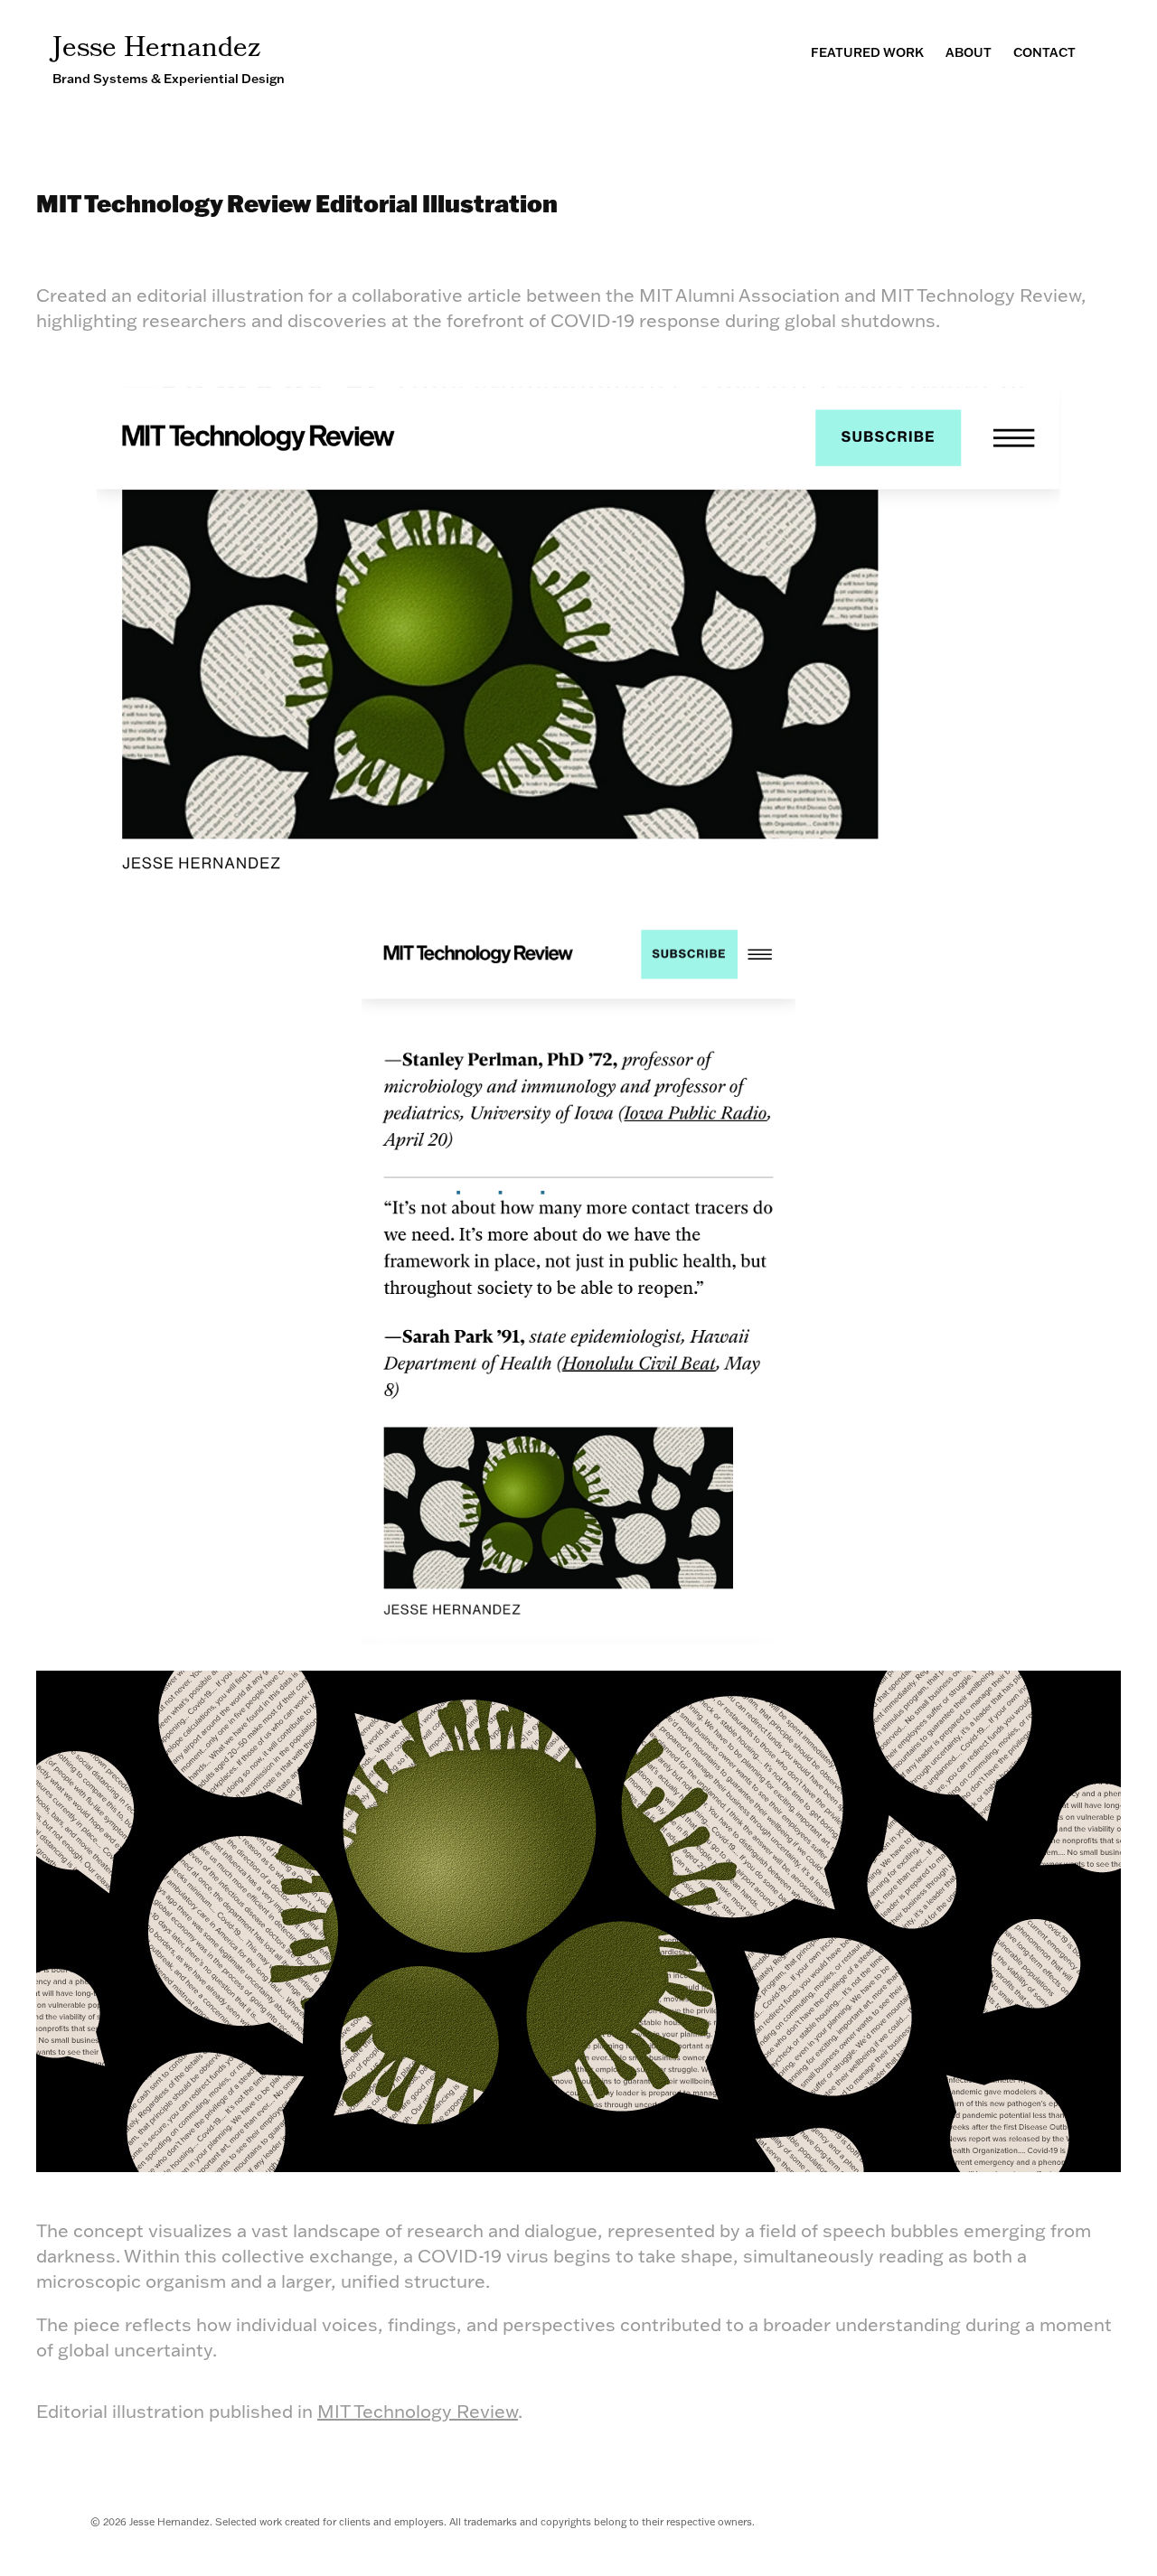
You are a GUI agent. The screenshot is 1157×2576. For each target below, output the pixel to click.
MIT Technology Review (418, 2411)
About (969, 52)
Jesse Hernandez (157, 50)
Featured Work (867, 52)
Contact (1044, 52)
